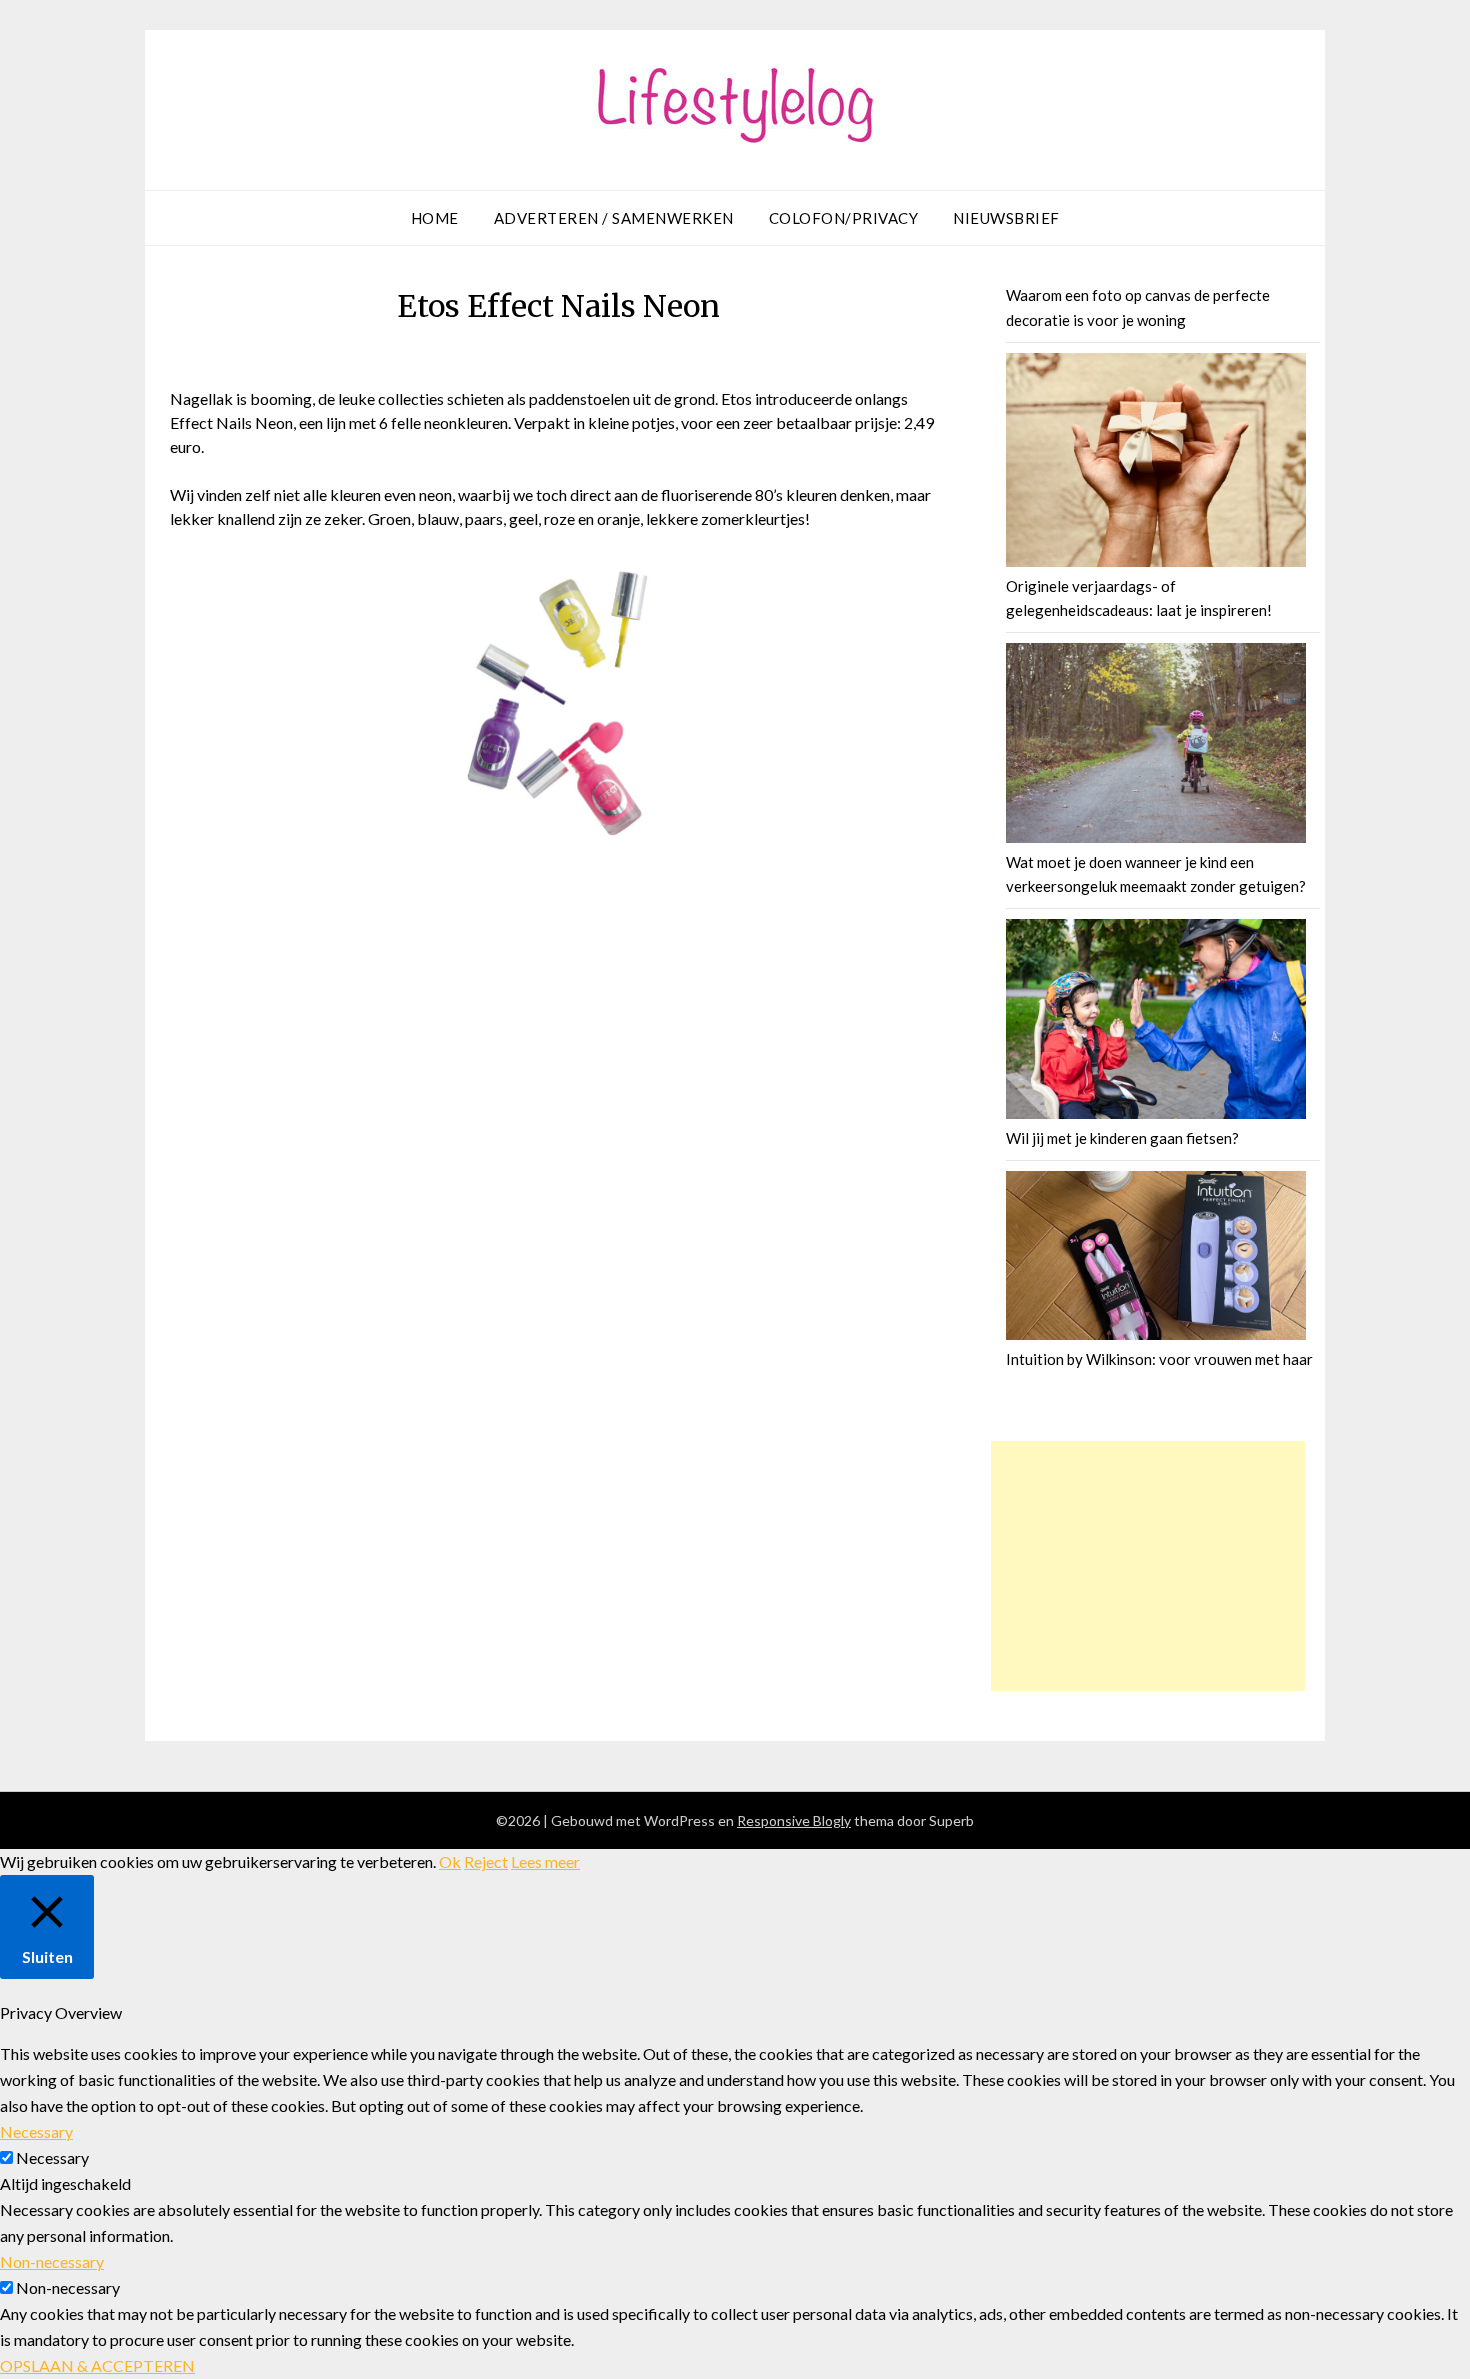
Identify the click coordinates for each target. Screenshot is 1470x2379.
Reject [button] (486, 1861)
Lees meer (545, 1861)
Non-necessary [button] (52, 2261)
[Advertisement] (1148, 1566)
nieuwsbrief (1006, 218)
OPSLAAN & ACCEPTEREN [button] (97, 2365)
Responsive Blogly (794, 1820)
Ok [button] (450, 1861)
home (435, 218)
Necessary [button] (36, 2131)
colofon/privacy (844, 218)
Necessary (52, 2157)
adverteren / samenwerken (614, 218)
